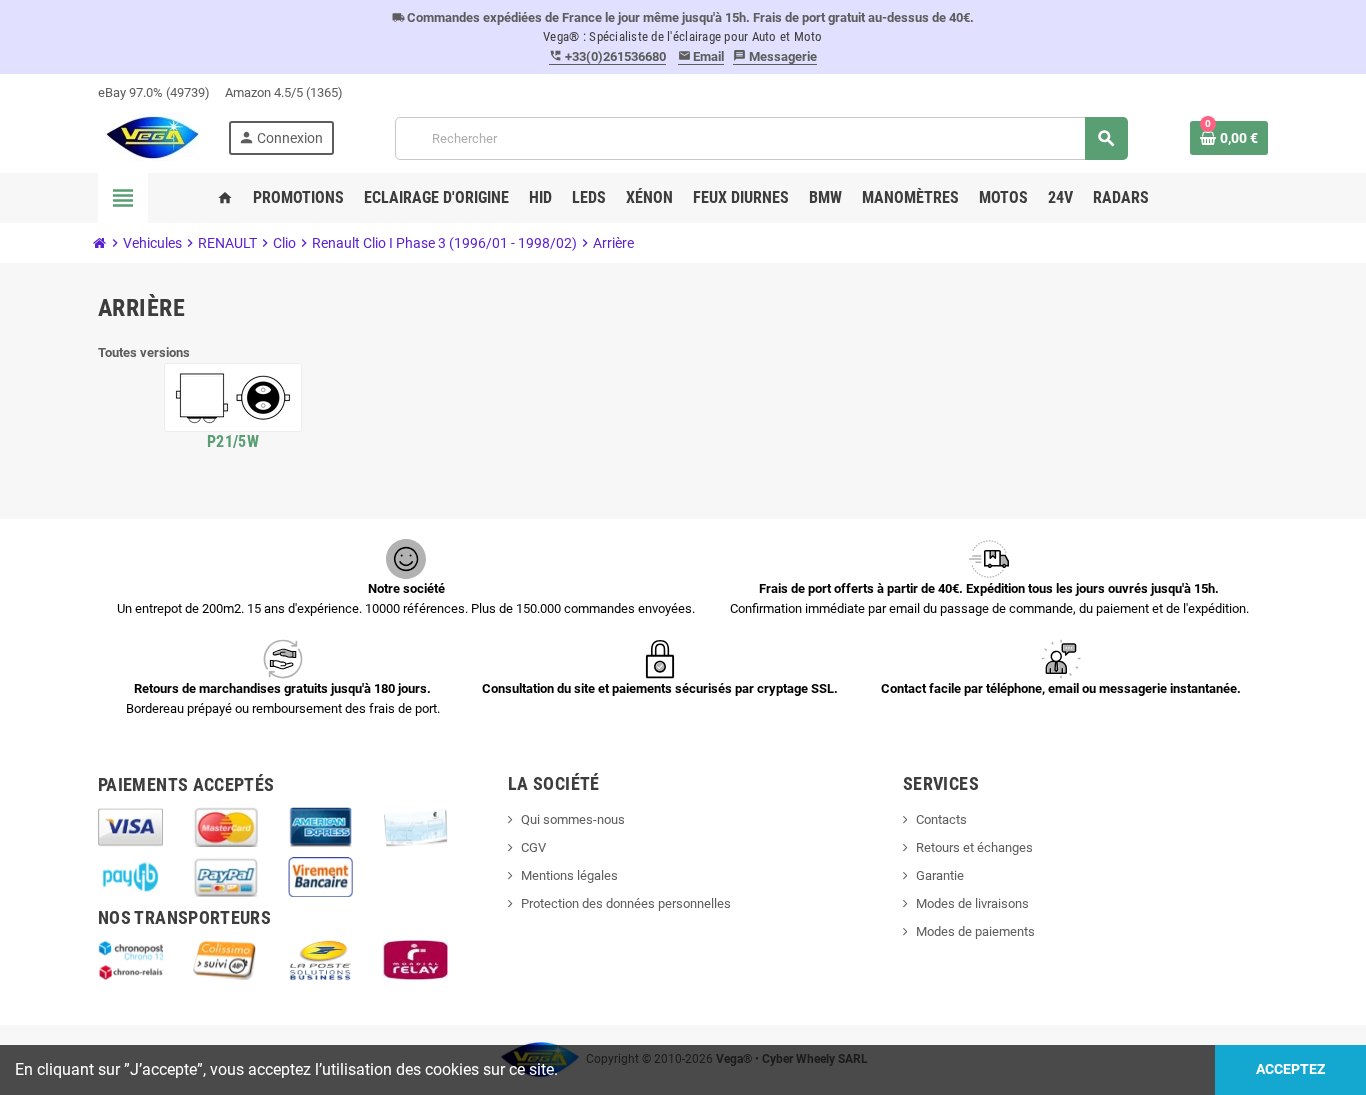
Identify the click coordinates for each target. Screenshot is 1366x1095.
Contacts (941, 819)
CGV (533, 847)
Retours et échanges (974, 847)
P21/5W (233, 441)
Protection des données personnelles (626, 903)
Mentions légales (569, 875)
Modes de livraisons (972, 903)
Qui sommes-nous (573, 819)
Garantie (940, 875)
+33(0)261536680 (607, 56)
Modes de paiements (975, 931)
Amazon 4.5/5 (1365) (284, 92)
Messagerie (775, 56)
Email (701, 56)
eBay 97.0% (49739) (154, 92)
